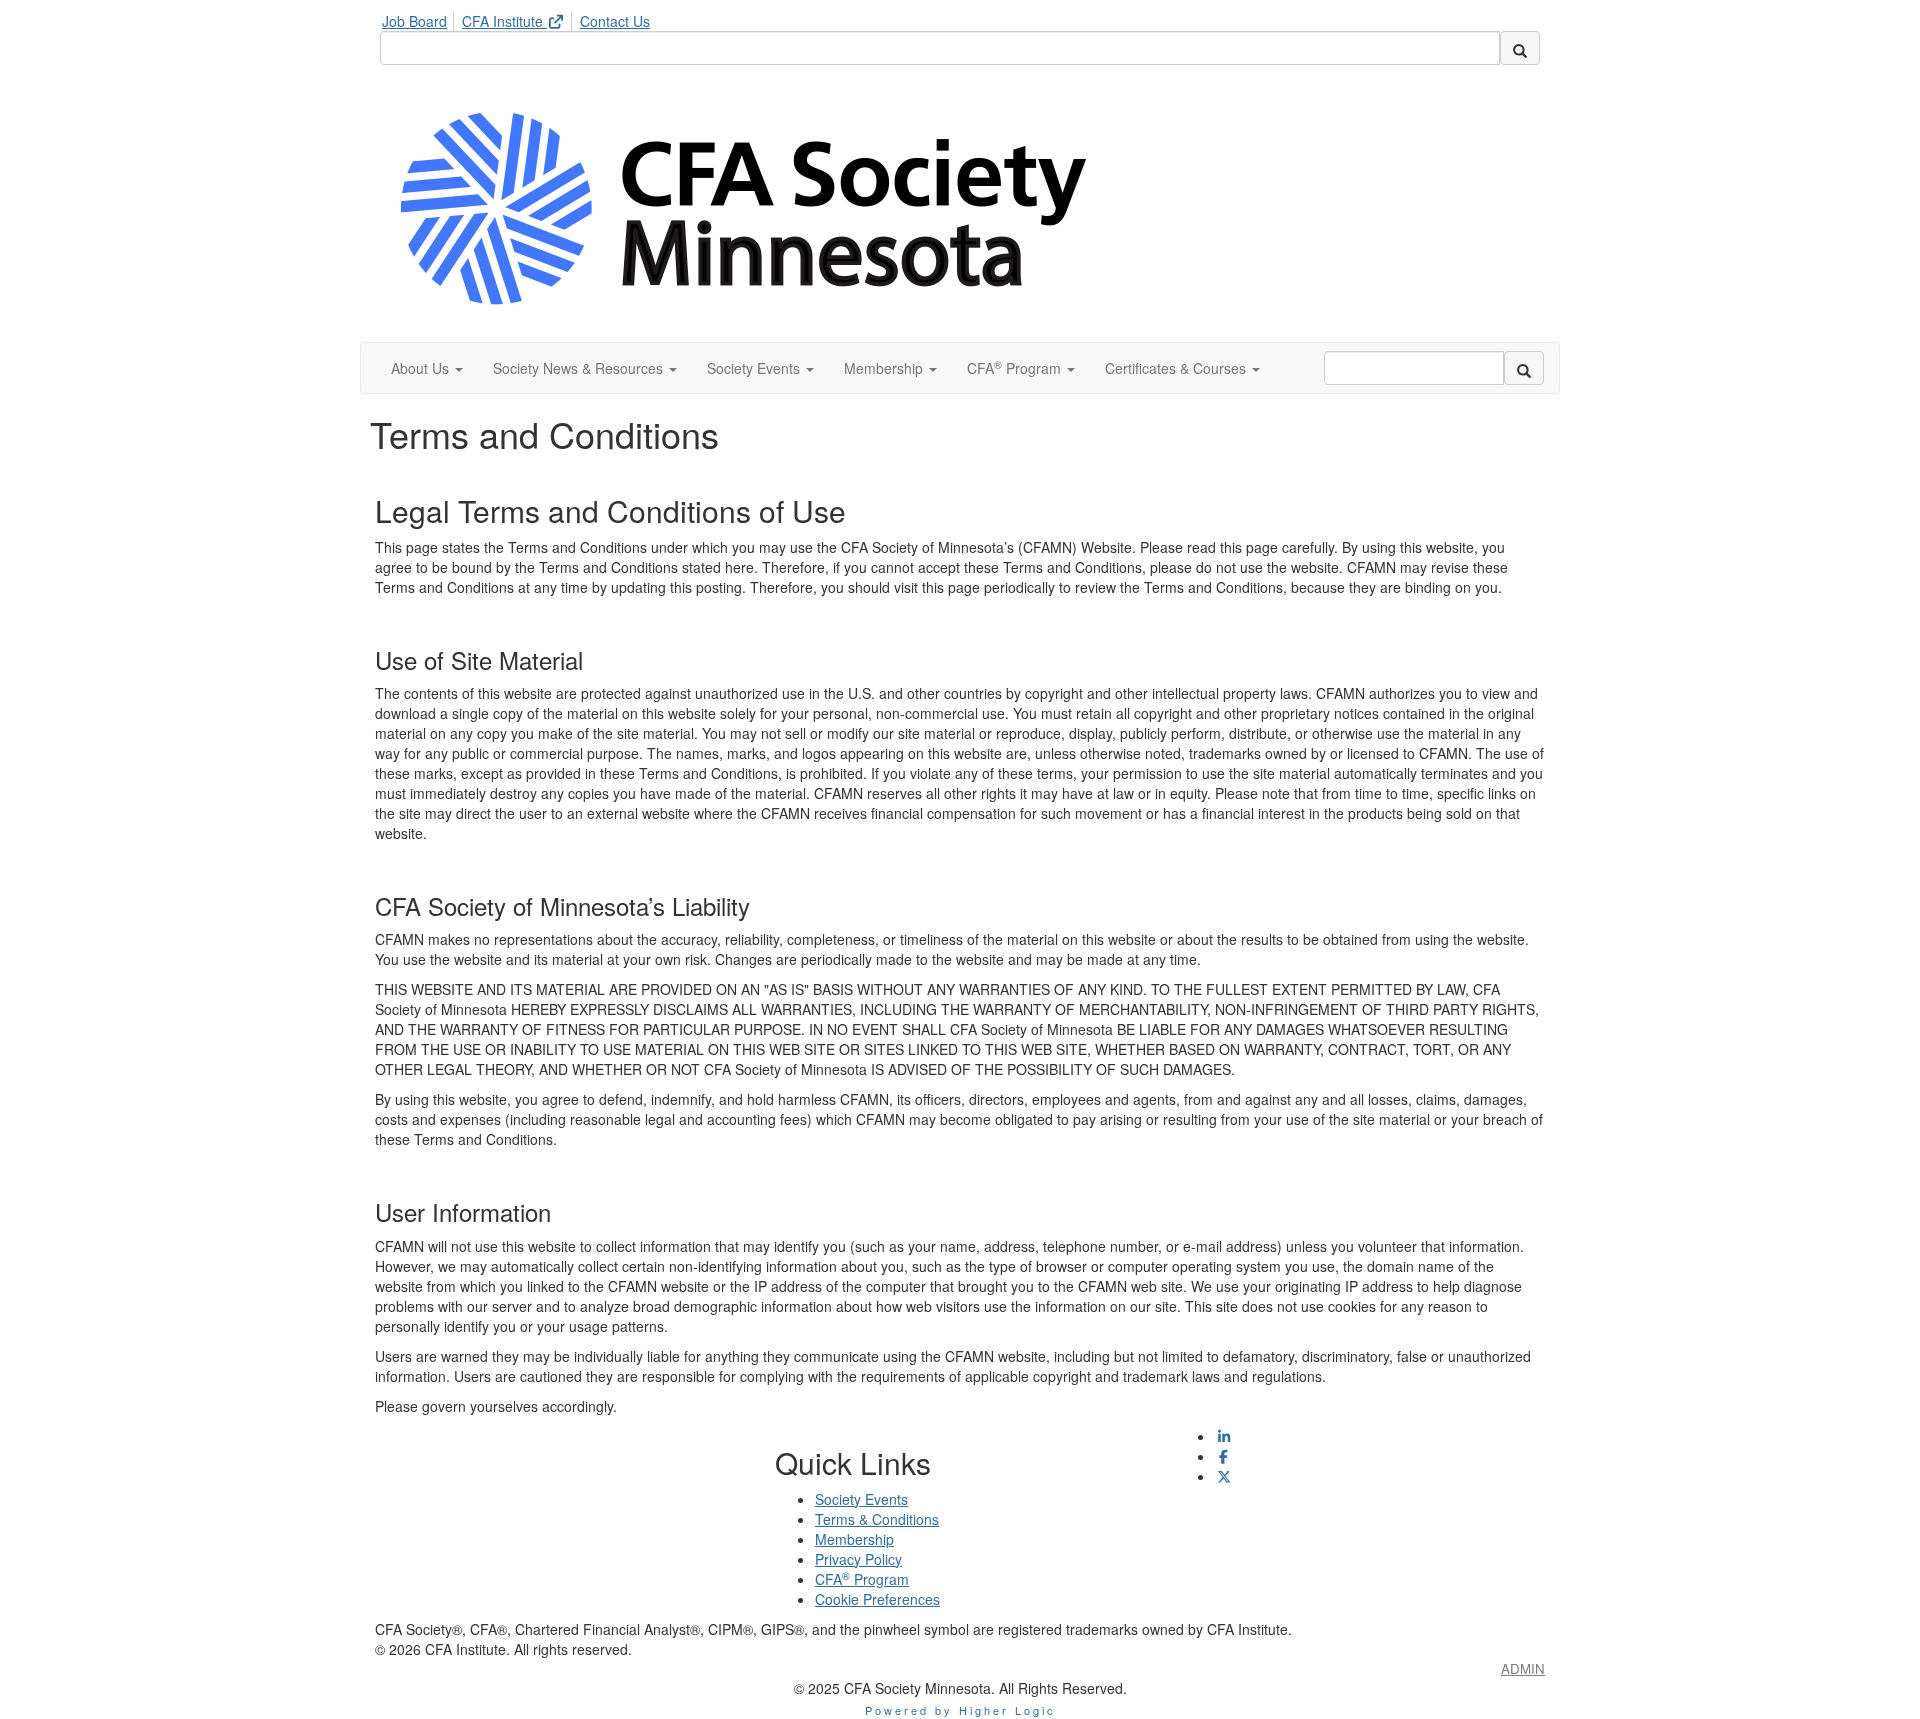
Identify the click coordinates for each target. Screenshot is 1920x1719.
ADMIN (1523, 1668)
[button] (427, 368)
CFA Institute (504, 21)
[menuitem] (420, 18)
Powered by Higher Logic (960, 1710)
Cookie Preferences (877, 1599)
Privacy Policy (858, 1559)
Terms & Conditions (877, 1519)
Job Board (414, 21)
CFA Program (862, 1579)
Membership (854, 1539)
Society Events (861, 1499)
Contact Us (615, 21)
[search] (1520, 48)
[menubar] (521, 18)
